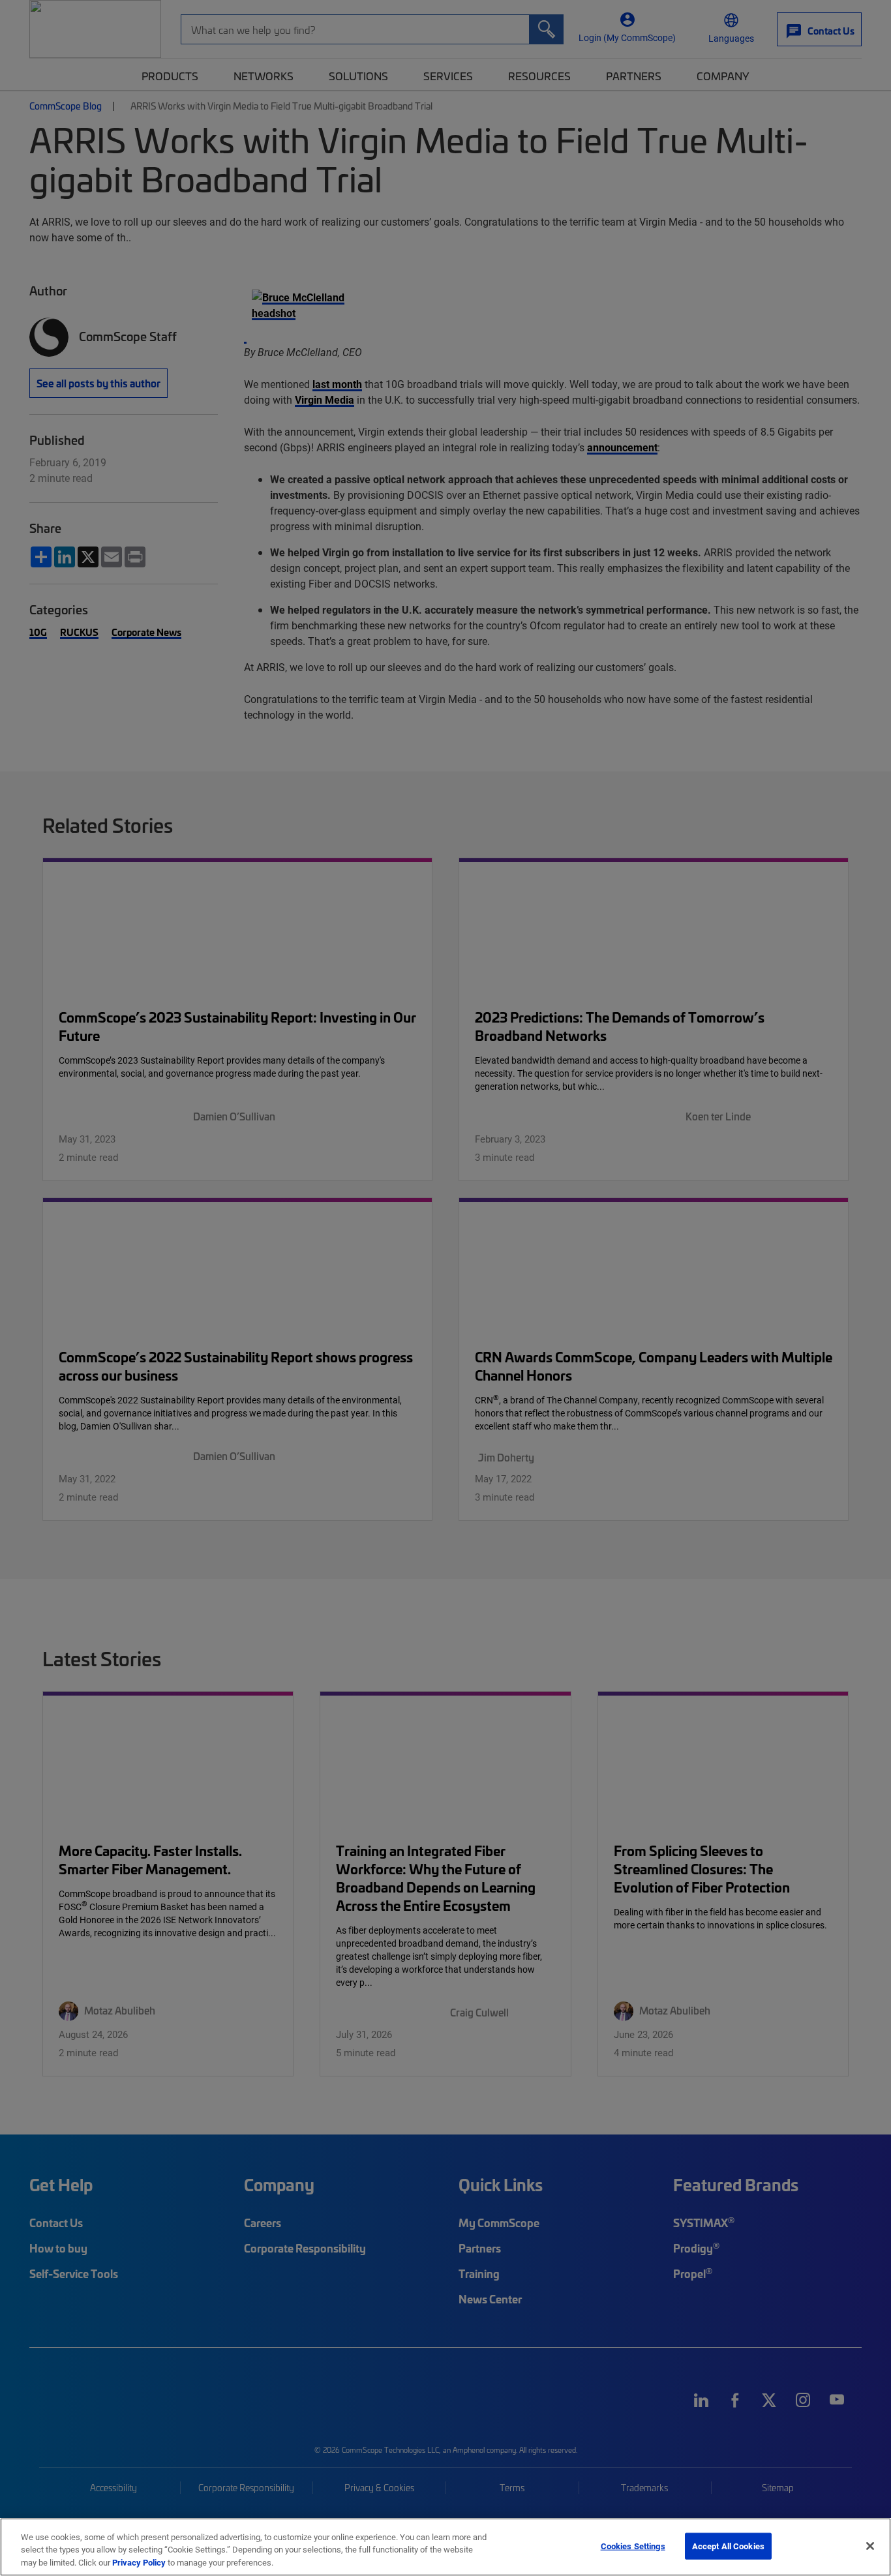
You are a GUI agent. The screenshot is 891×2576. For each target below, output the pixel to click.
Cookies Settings (633, 2545)
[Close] (870, 2546)
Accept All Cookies (728, 2545)
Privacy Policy (139, 2562)
